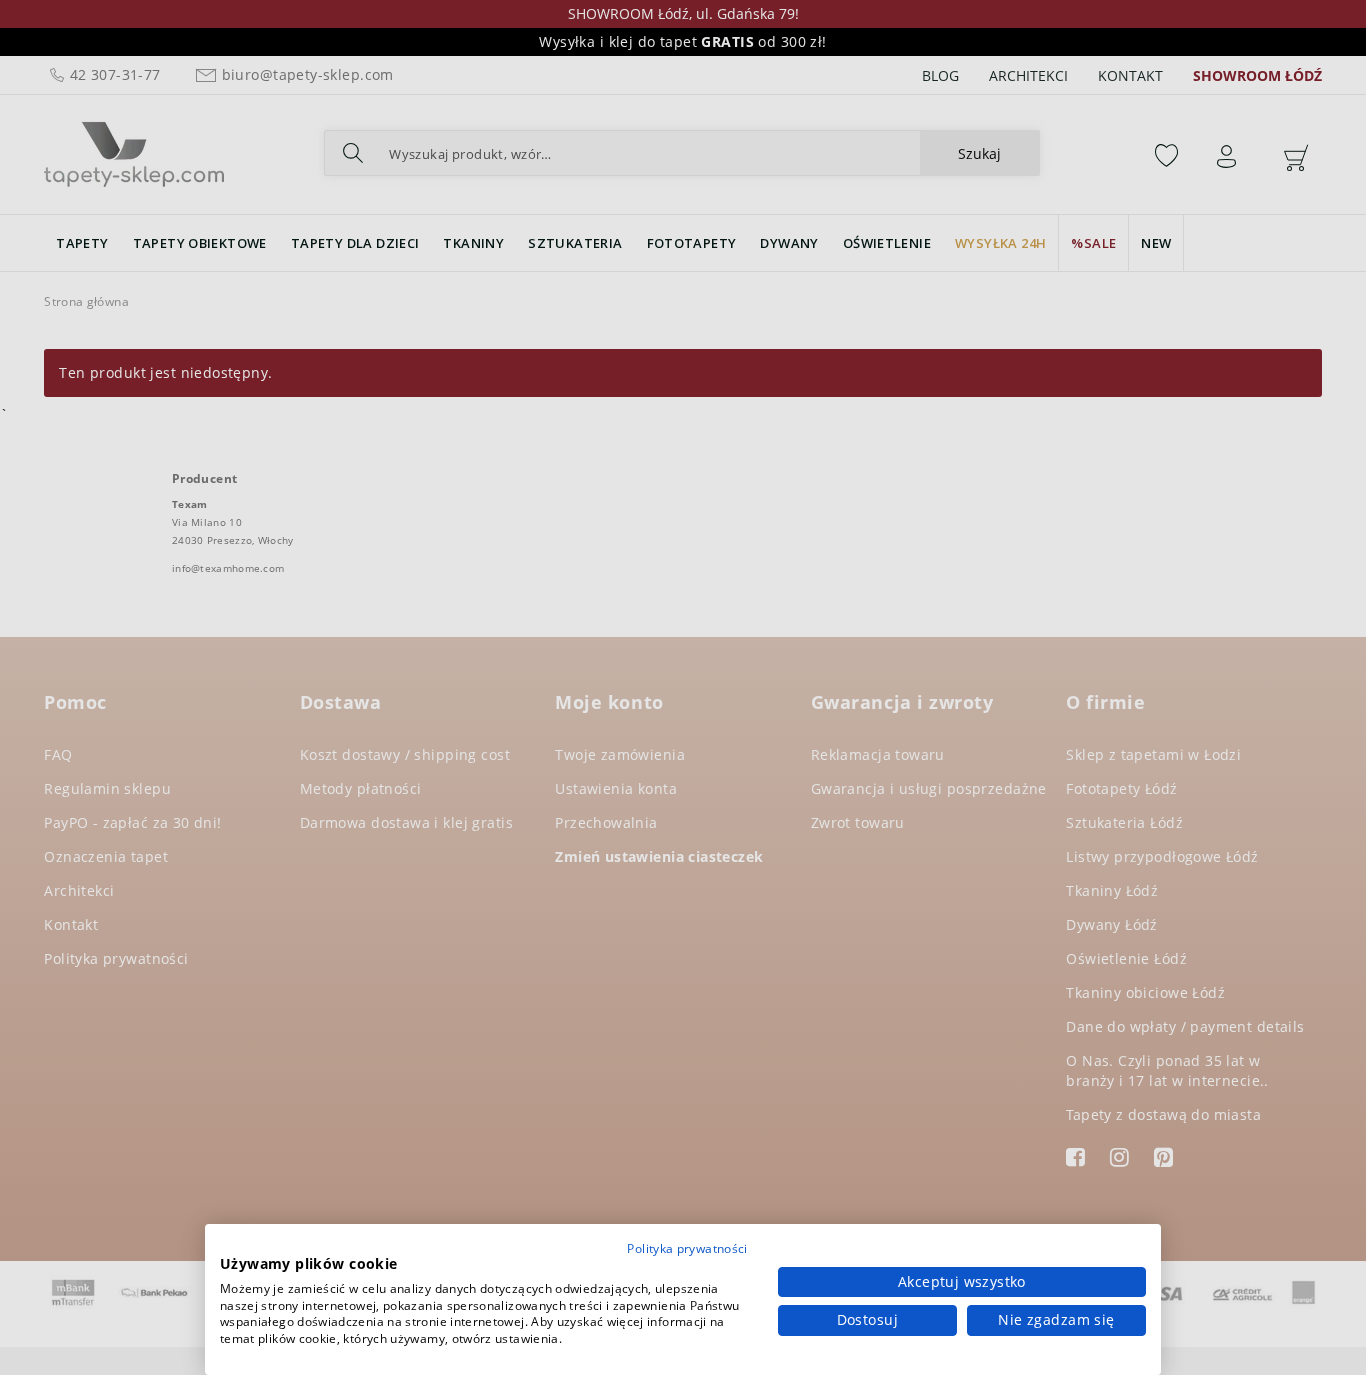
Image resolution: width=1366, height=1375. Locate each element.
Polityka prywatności (687, 1248)
